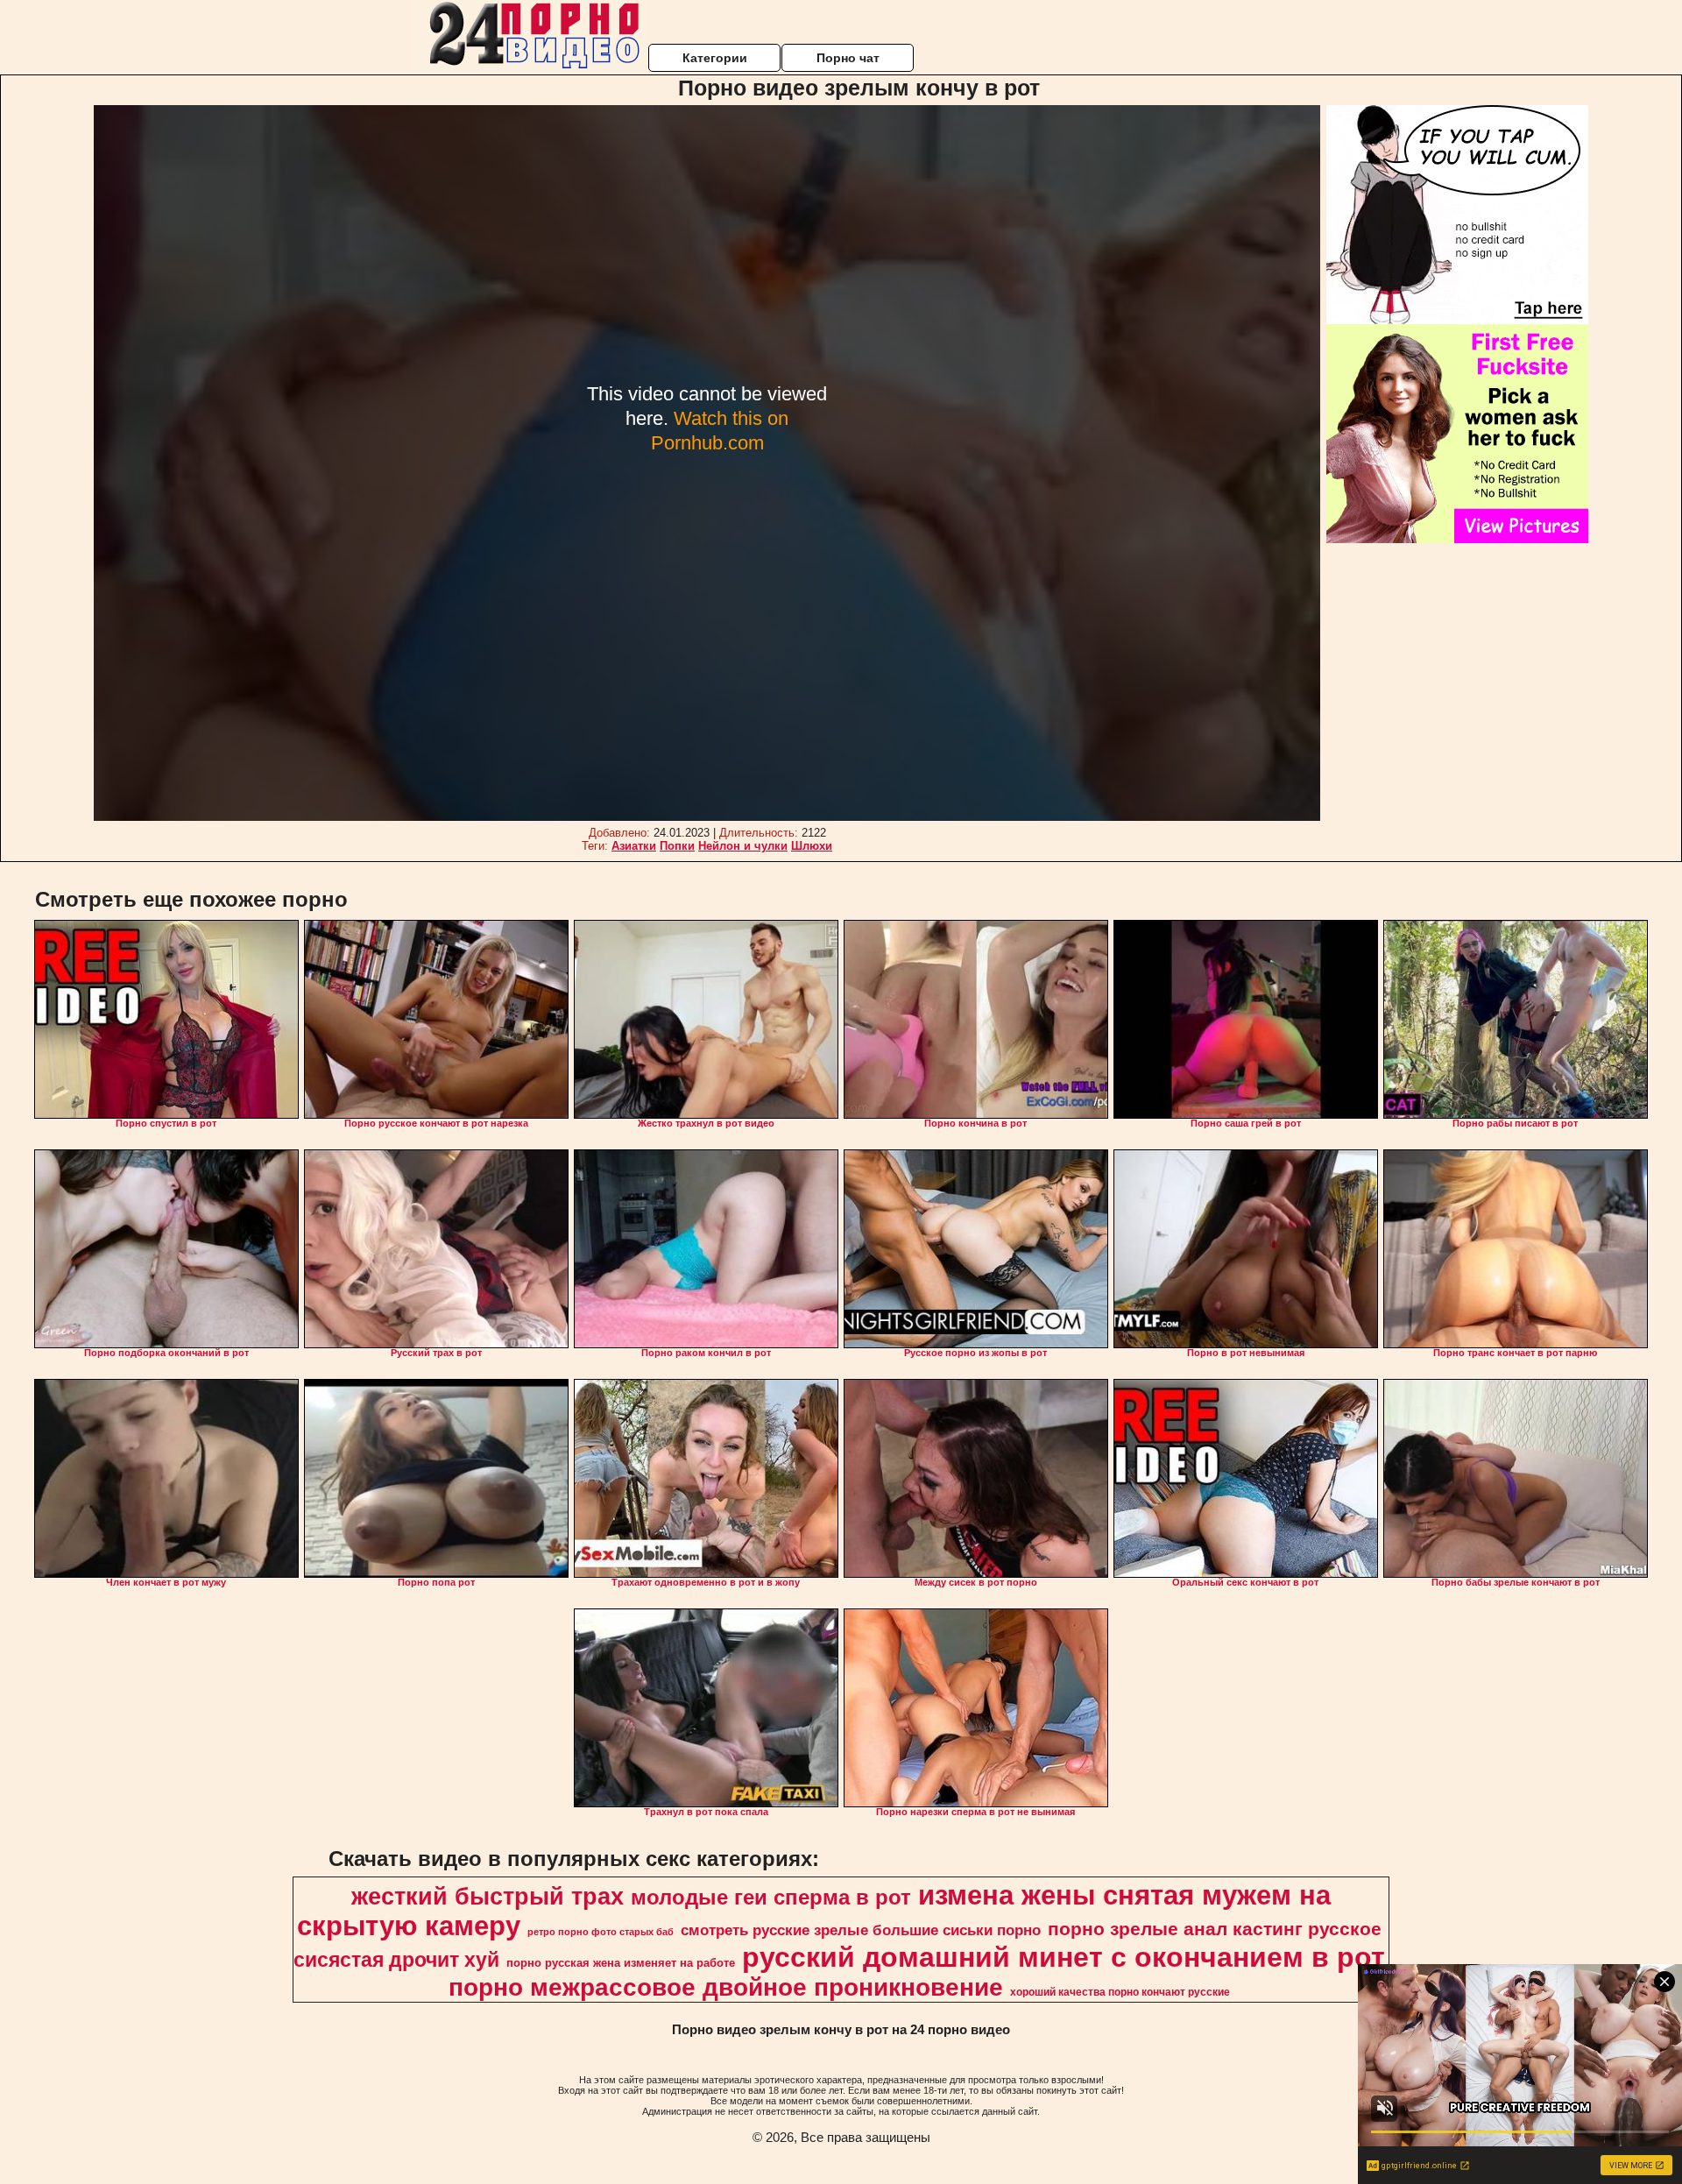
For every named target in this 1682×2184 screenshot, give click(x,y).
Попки (677, 846)
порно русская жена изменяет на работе (621, 1963)
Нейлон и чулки (743, 846)
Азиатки (634, 846)
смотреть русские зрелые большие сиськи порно (861, 1930)
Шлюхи (812, 846)
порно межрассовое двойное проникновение (726, 1987)
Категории (715, 58)
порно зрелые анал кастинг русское (1215, 1929)
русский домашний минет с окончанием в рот (1064, 1957)
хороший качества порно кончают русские (1120, 1992)
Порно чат (848, 58)
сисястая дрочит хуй (396, 1960)
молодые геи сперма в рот (771, 1897)
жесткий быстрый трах (488, 1897)
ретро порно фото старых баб (601, 1932)
